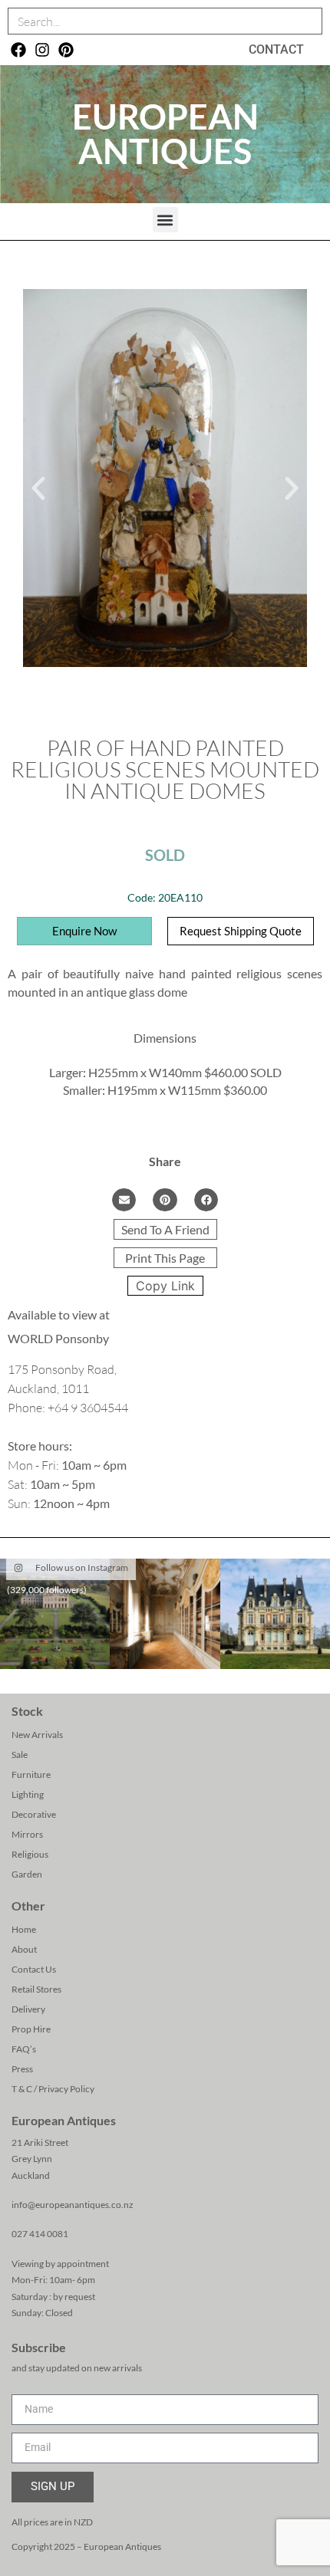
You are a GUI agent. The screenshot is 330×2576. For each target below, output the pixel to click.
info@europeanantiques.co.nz (73, 2205)
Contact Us (34, 1969)
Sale (20, 1755)
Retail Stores (36, 1989)
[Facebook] (18, 50)
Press (22, 2069)
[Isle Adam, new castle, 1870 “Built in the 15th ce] (275, 1613)
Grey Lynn (32, 2159)
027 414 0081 (40, 2234)
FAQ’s (24, 2049)
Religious (30, 1854)
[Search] (308, 21)
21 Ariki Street (40, 2142)
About (24, 1949)
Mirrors (27, 1834)
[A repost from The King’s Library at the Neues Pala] (165, 1613)
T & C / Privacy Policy (53, 2089)
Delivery (28, 2009)
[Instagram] (42, 50)
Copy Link (165, 1286)
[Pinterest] (66, 50)
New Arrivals (37, 1735)
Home (24, 1929)
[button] (165, 220)
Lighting (28, 1794)
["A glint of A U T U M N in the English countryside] (55, 1613)
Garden (27, 1874)
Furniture (31, 1774)
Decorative (34, 1814)
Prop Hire (31, 2029)
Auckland (31, 2175)
